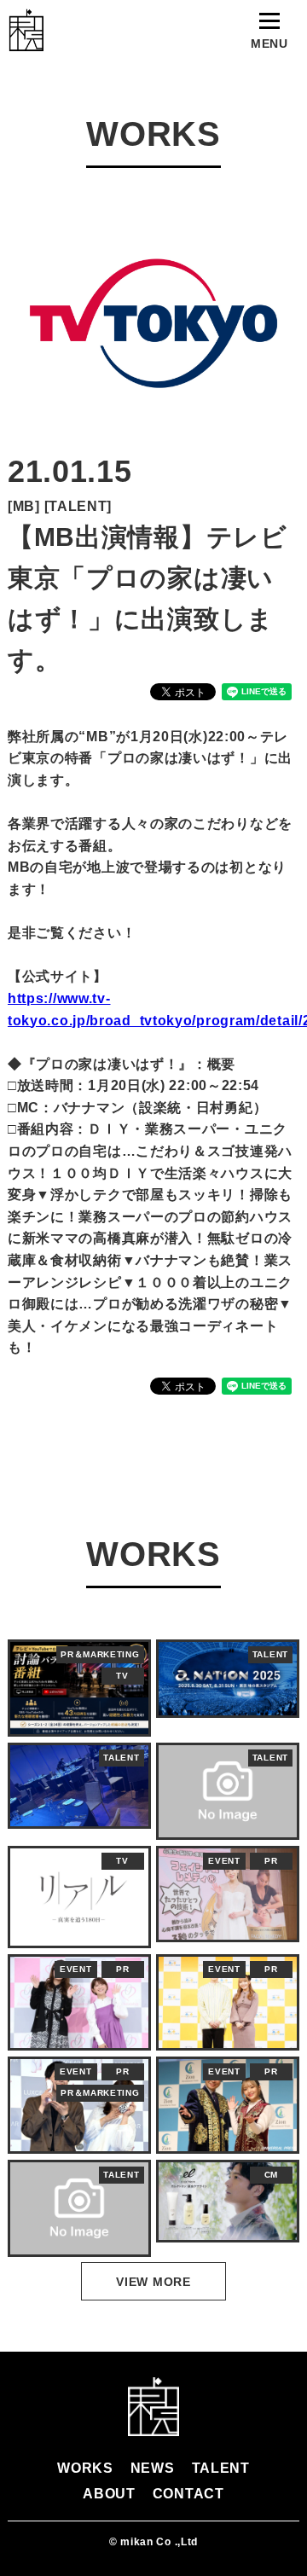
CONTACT (188, 2494)
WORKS (85, 2468)
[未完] (26, 30)
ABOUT (109, 2494)
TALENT (221, 2468)
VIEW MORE (153, 2282)
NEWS (153, 2468)
